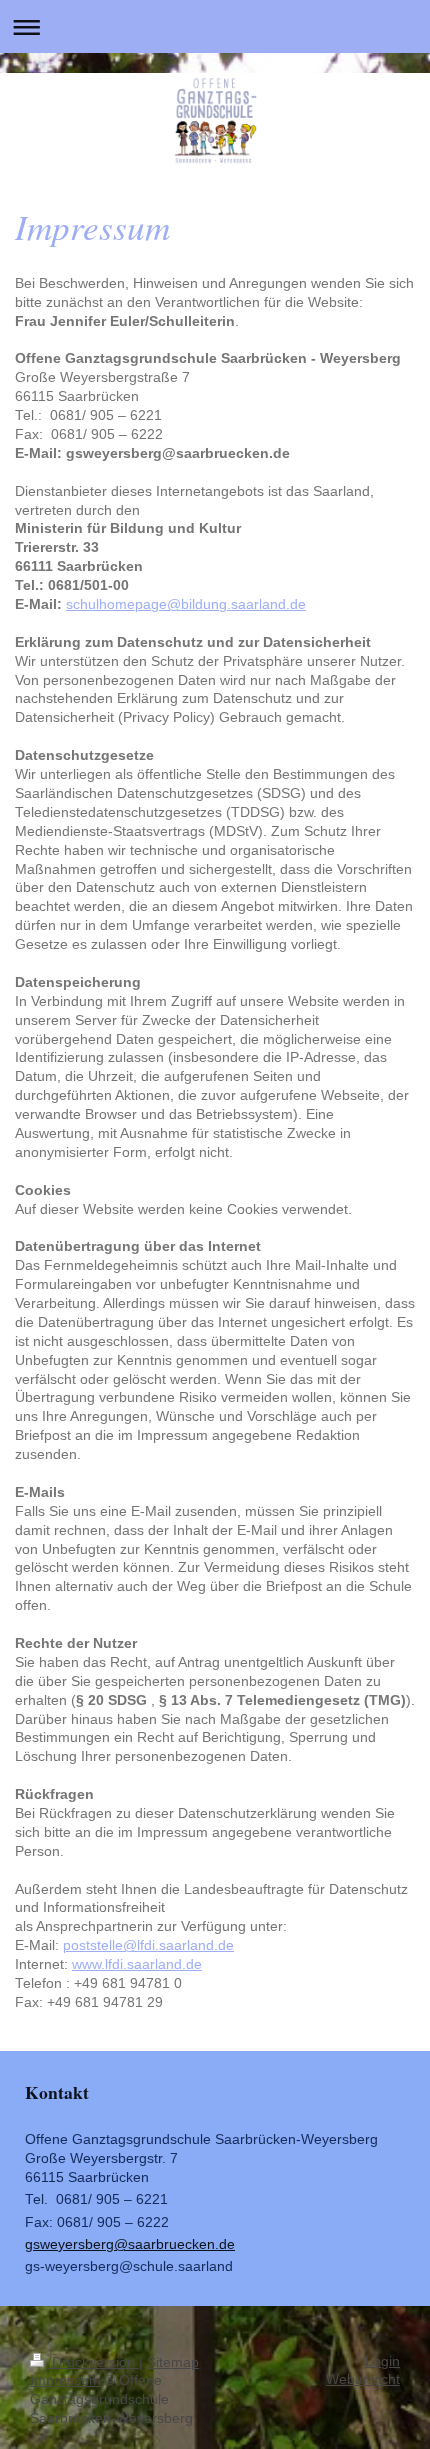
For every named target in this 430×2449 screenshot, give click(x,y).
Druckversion (93, 2362)
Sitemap (173, 2362)
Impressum (65, 2380)
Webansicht (363, 2379)
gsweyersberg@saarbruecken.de (130, 2244)
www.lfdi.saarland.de (137, 1964)
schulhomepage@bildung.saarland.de (186, 604)
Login (382, 2361)
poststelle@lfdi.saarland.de (148, 1945)
